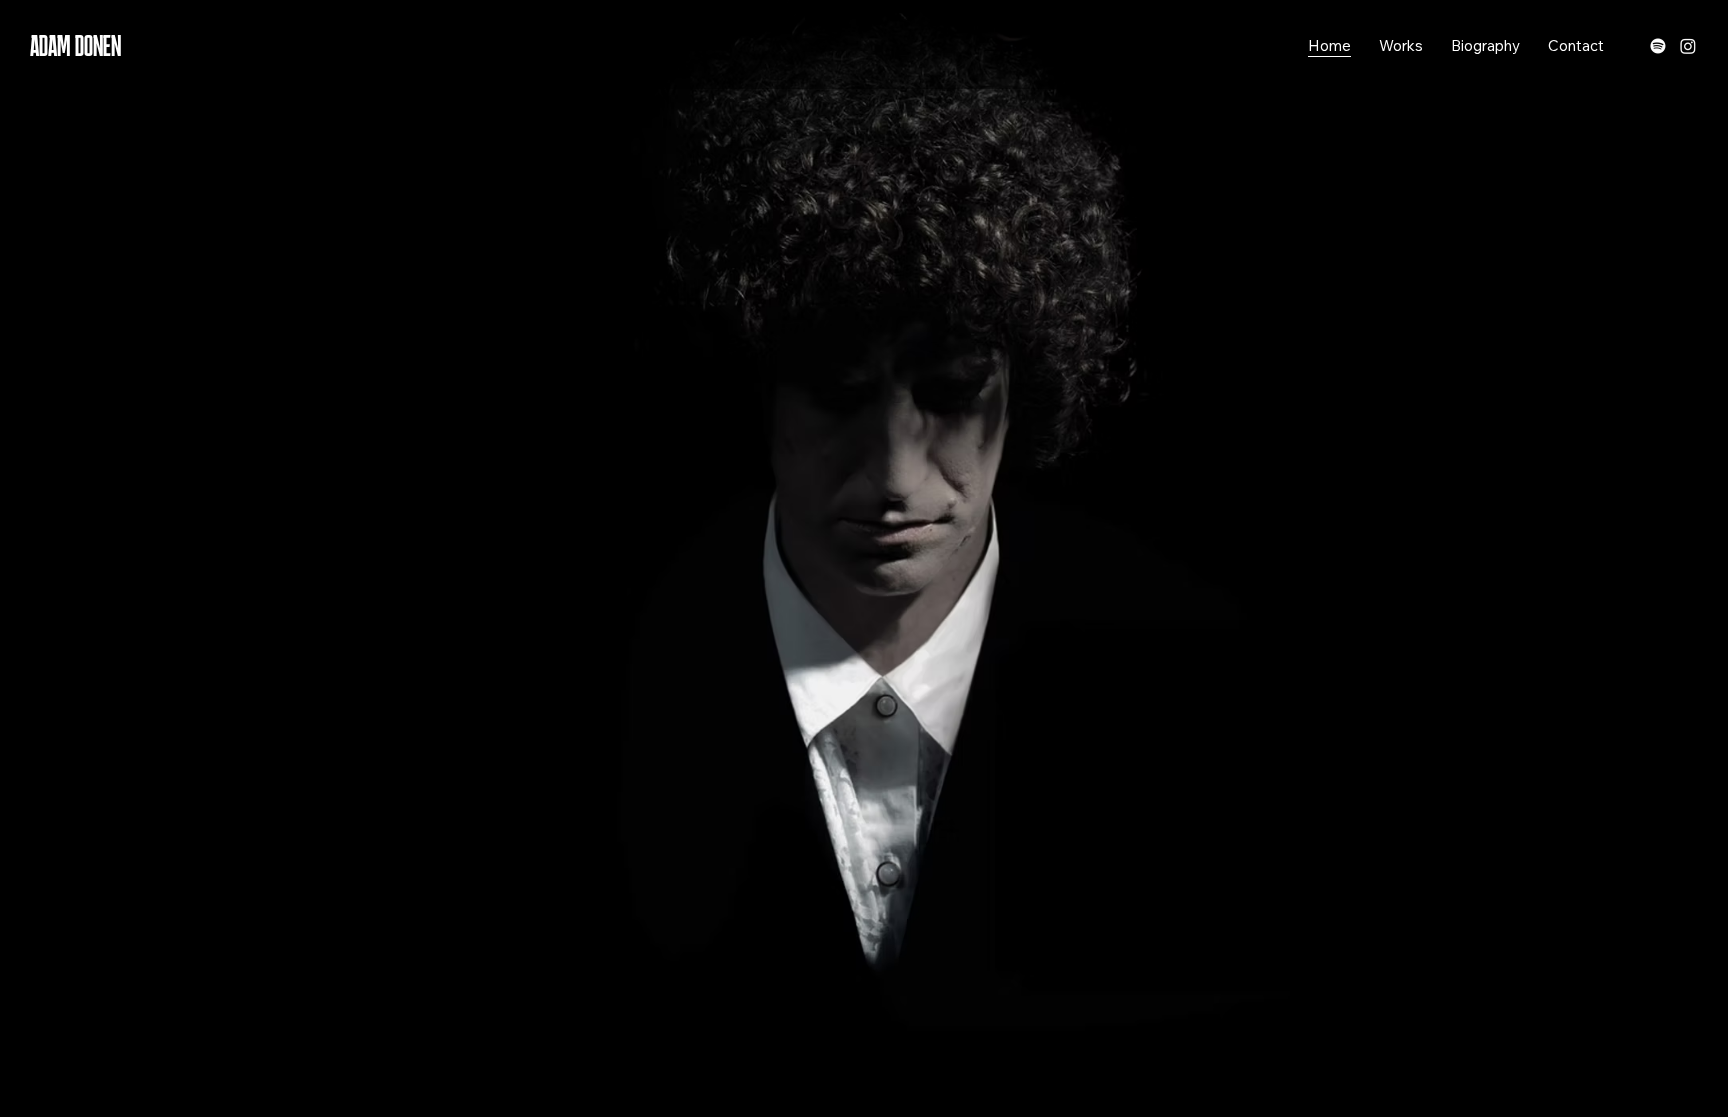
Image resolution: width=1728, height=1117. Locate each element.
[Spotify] (1658, 46)
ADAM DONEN (75, 45)
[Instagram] (1688, 46)
